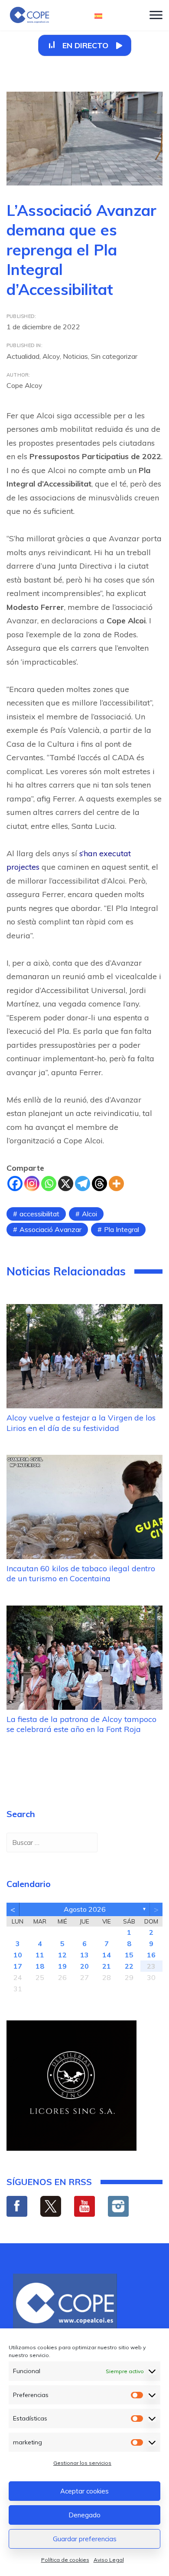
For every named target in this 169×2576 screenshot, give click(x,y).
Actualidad (23, 356)
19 (62, 1966)
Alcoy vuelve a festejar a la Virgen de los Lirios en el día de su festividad (81, 1423)
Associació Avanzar (50, 1229)
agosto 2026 (85, 1909)
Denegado (84, 2515)
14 (107, 1955)
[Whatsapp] (49, 1184)
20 (84, 1966)
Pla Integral (122, 1229)
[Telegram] (83, 1184)
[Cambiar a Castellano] (98, 15)
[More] (116, 1184)
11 (40, 1955)
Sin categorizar (114, 356)
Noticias (75, 356)
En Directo (85, 45)
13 (84, 1955)
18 (40, 1966)
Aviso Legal (109, 2560)
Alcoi (89, 1214)
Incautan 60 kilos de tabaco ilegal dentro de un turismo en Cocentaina (81, 1573)
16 (151, 1955)
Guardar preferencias (85, 2539)
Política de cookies (65, 2560)
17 (18, 1966)
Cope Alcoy (24, 385)
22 (129, 1966)
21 (107, 1966)
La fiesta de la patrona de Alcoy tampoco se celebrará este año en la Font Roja (81, 1724)
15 (129, 1955)
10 (18, 1955)
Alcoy (51, 356)
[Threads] (99, 1184)
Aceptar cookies (84, 2491)
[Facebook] (15, 1184)
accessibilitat (39, 1214)
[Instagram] (32, 1184)
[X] (66, 1184)
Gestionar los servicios (82, 2463)
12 (62, 1955)
